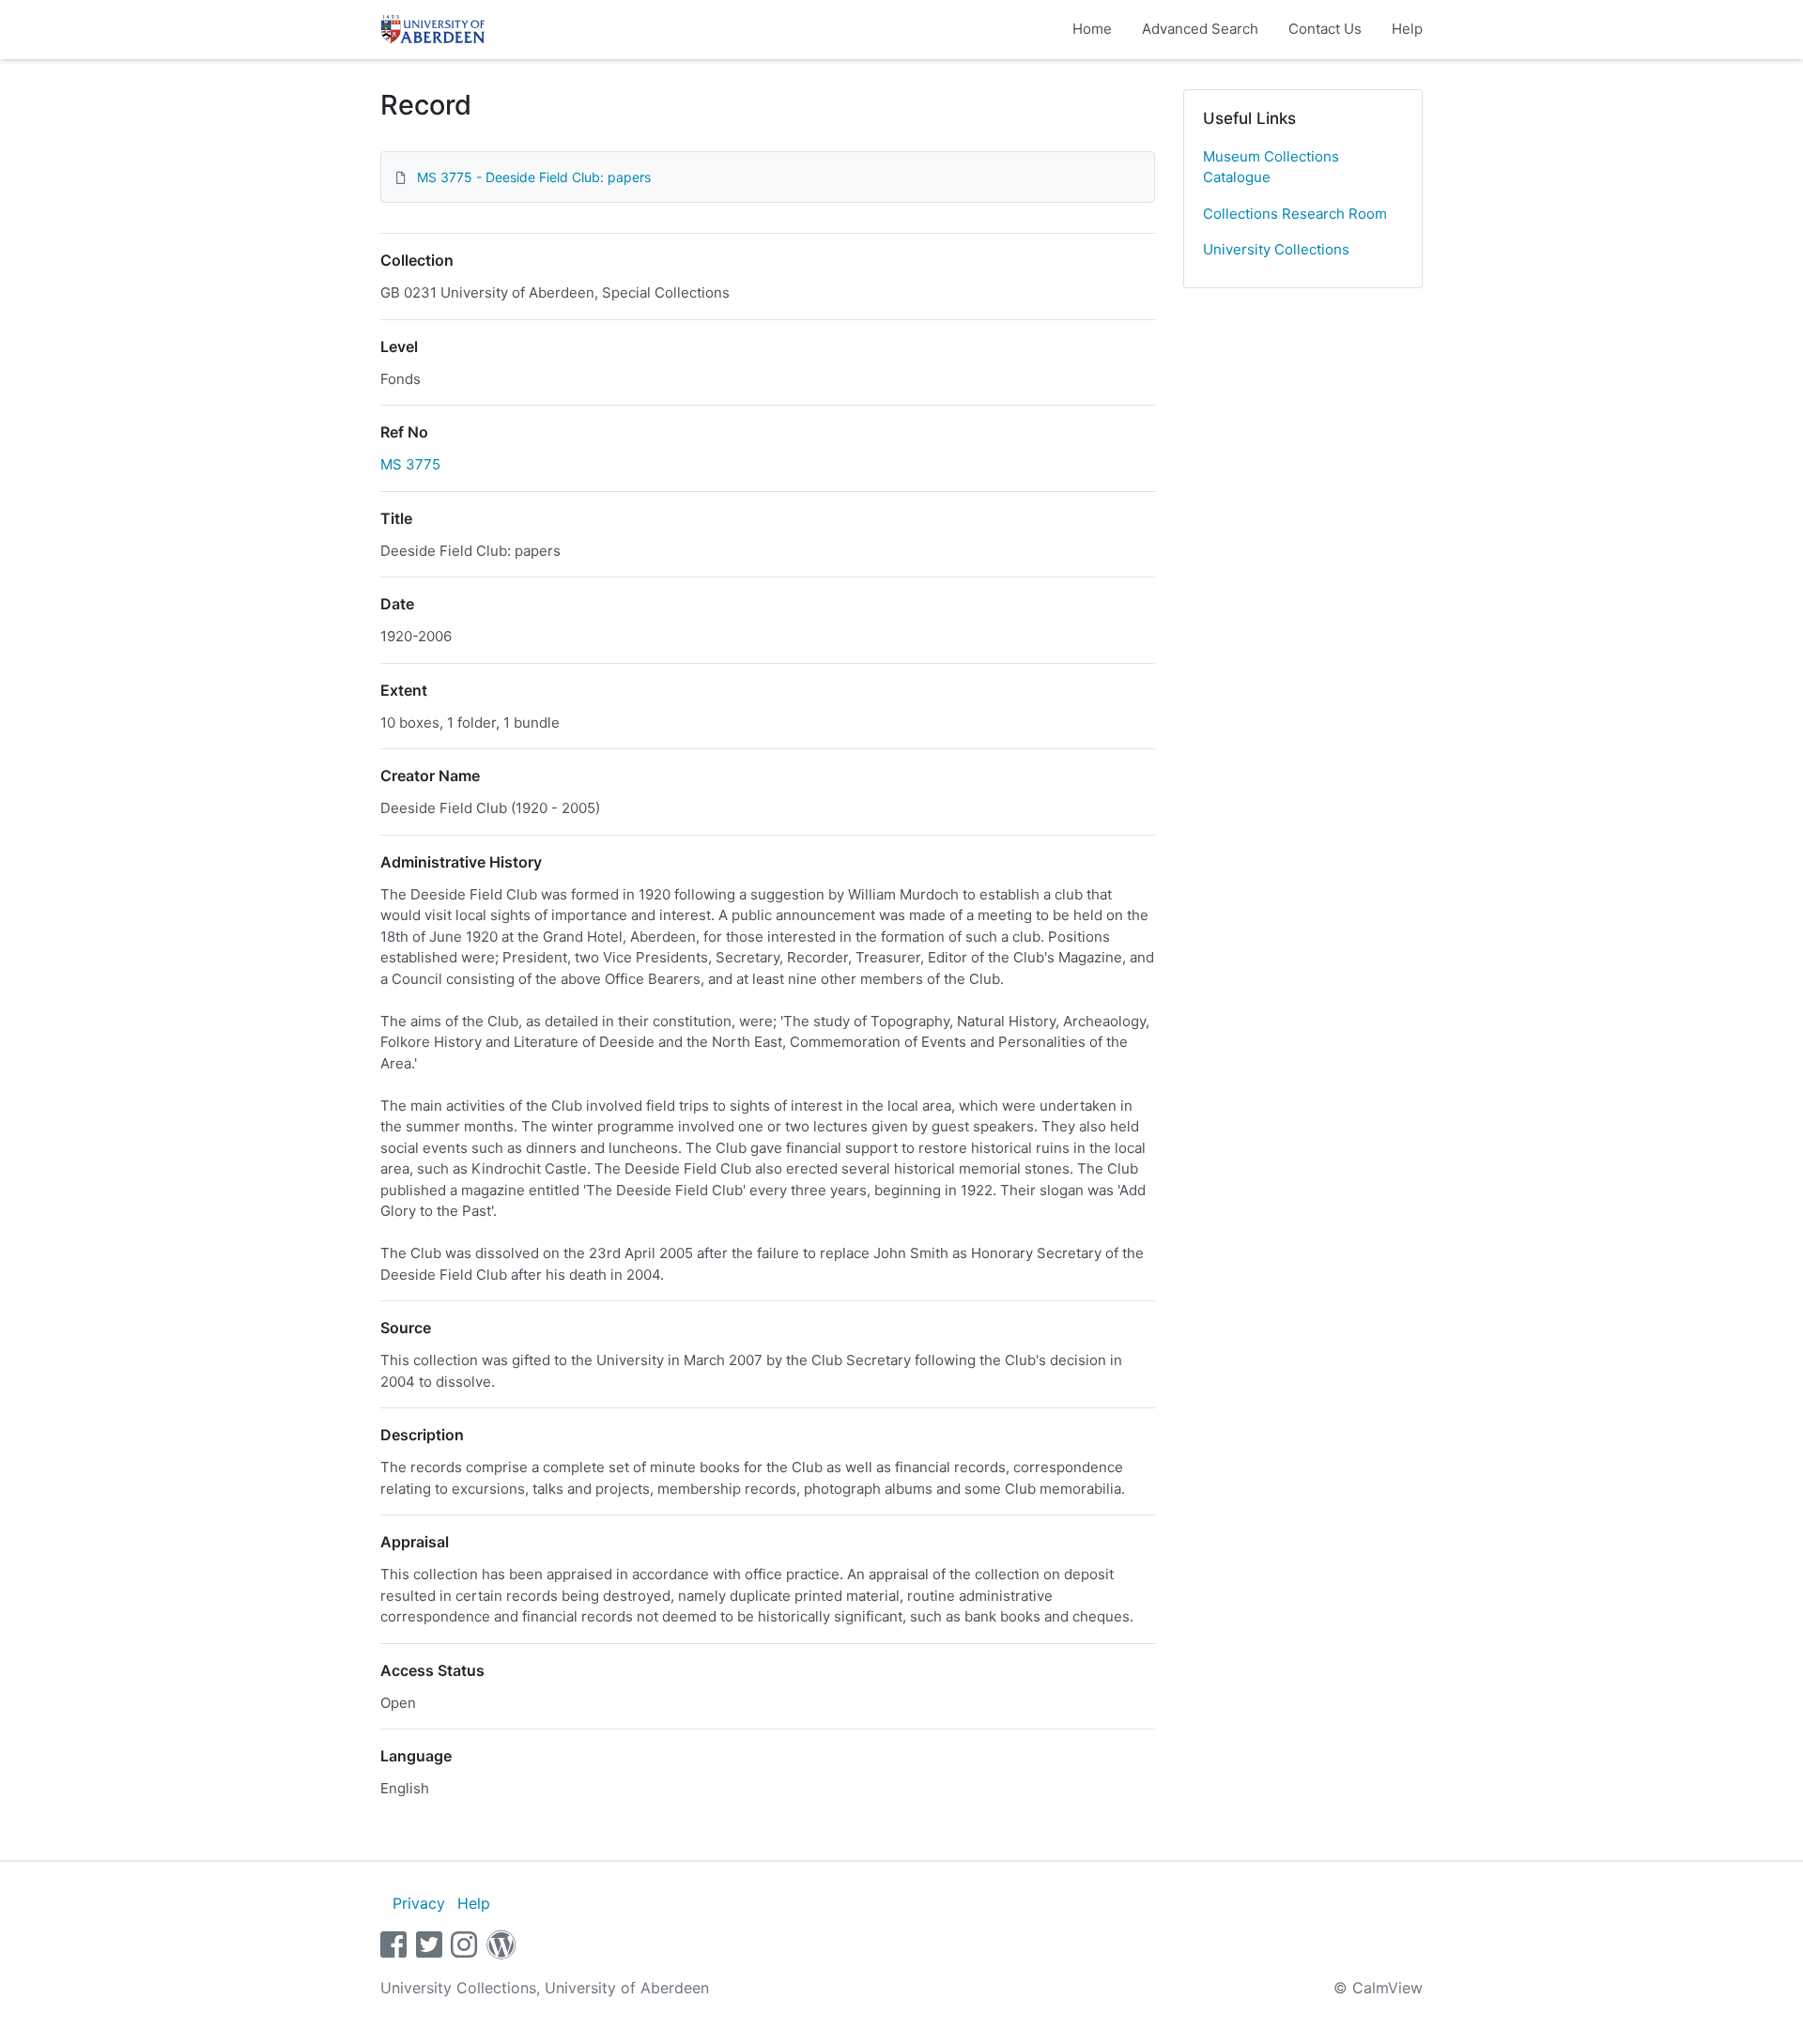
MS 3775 (410, 464)
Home (1092, 29)
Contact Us (1325, 29)
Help (1407, 29)
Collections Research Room (1295, 214)
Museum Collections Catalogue (1271, 167)
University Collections (1276, 249)
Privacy (419, 1903)
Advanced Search (1200, 29)
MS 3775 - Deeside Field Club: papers (534, 177)
